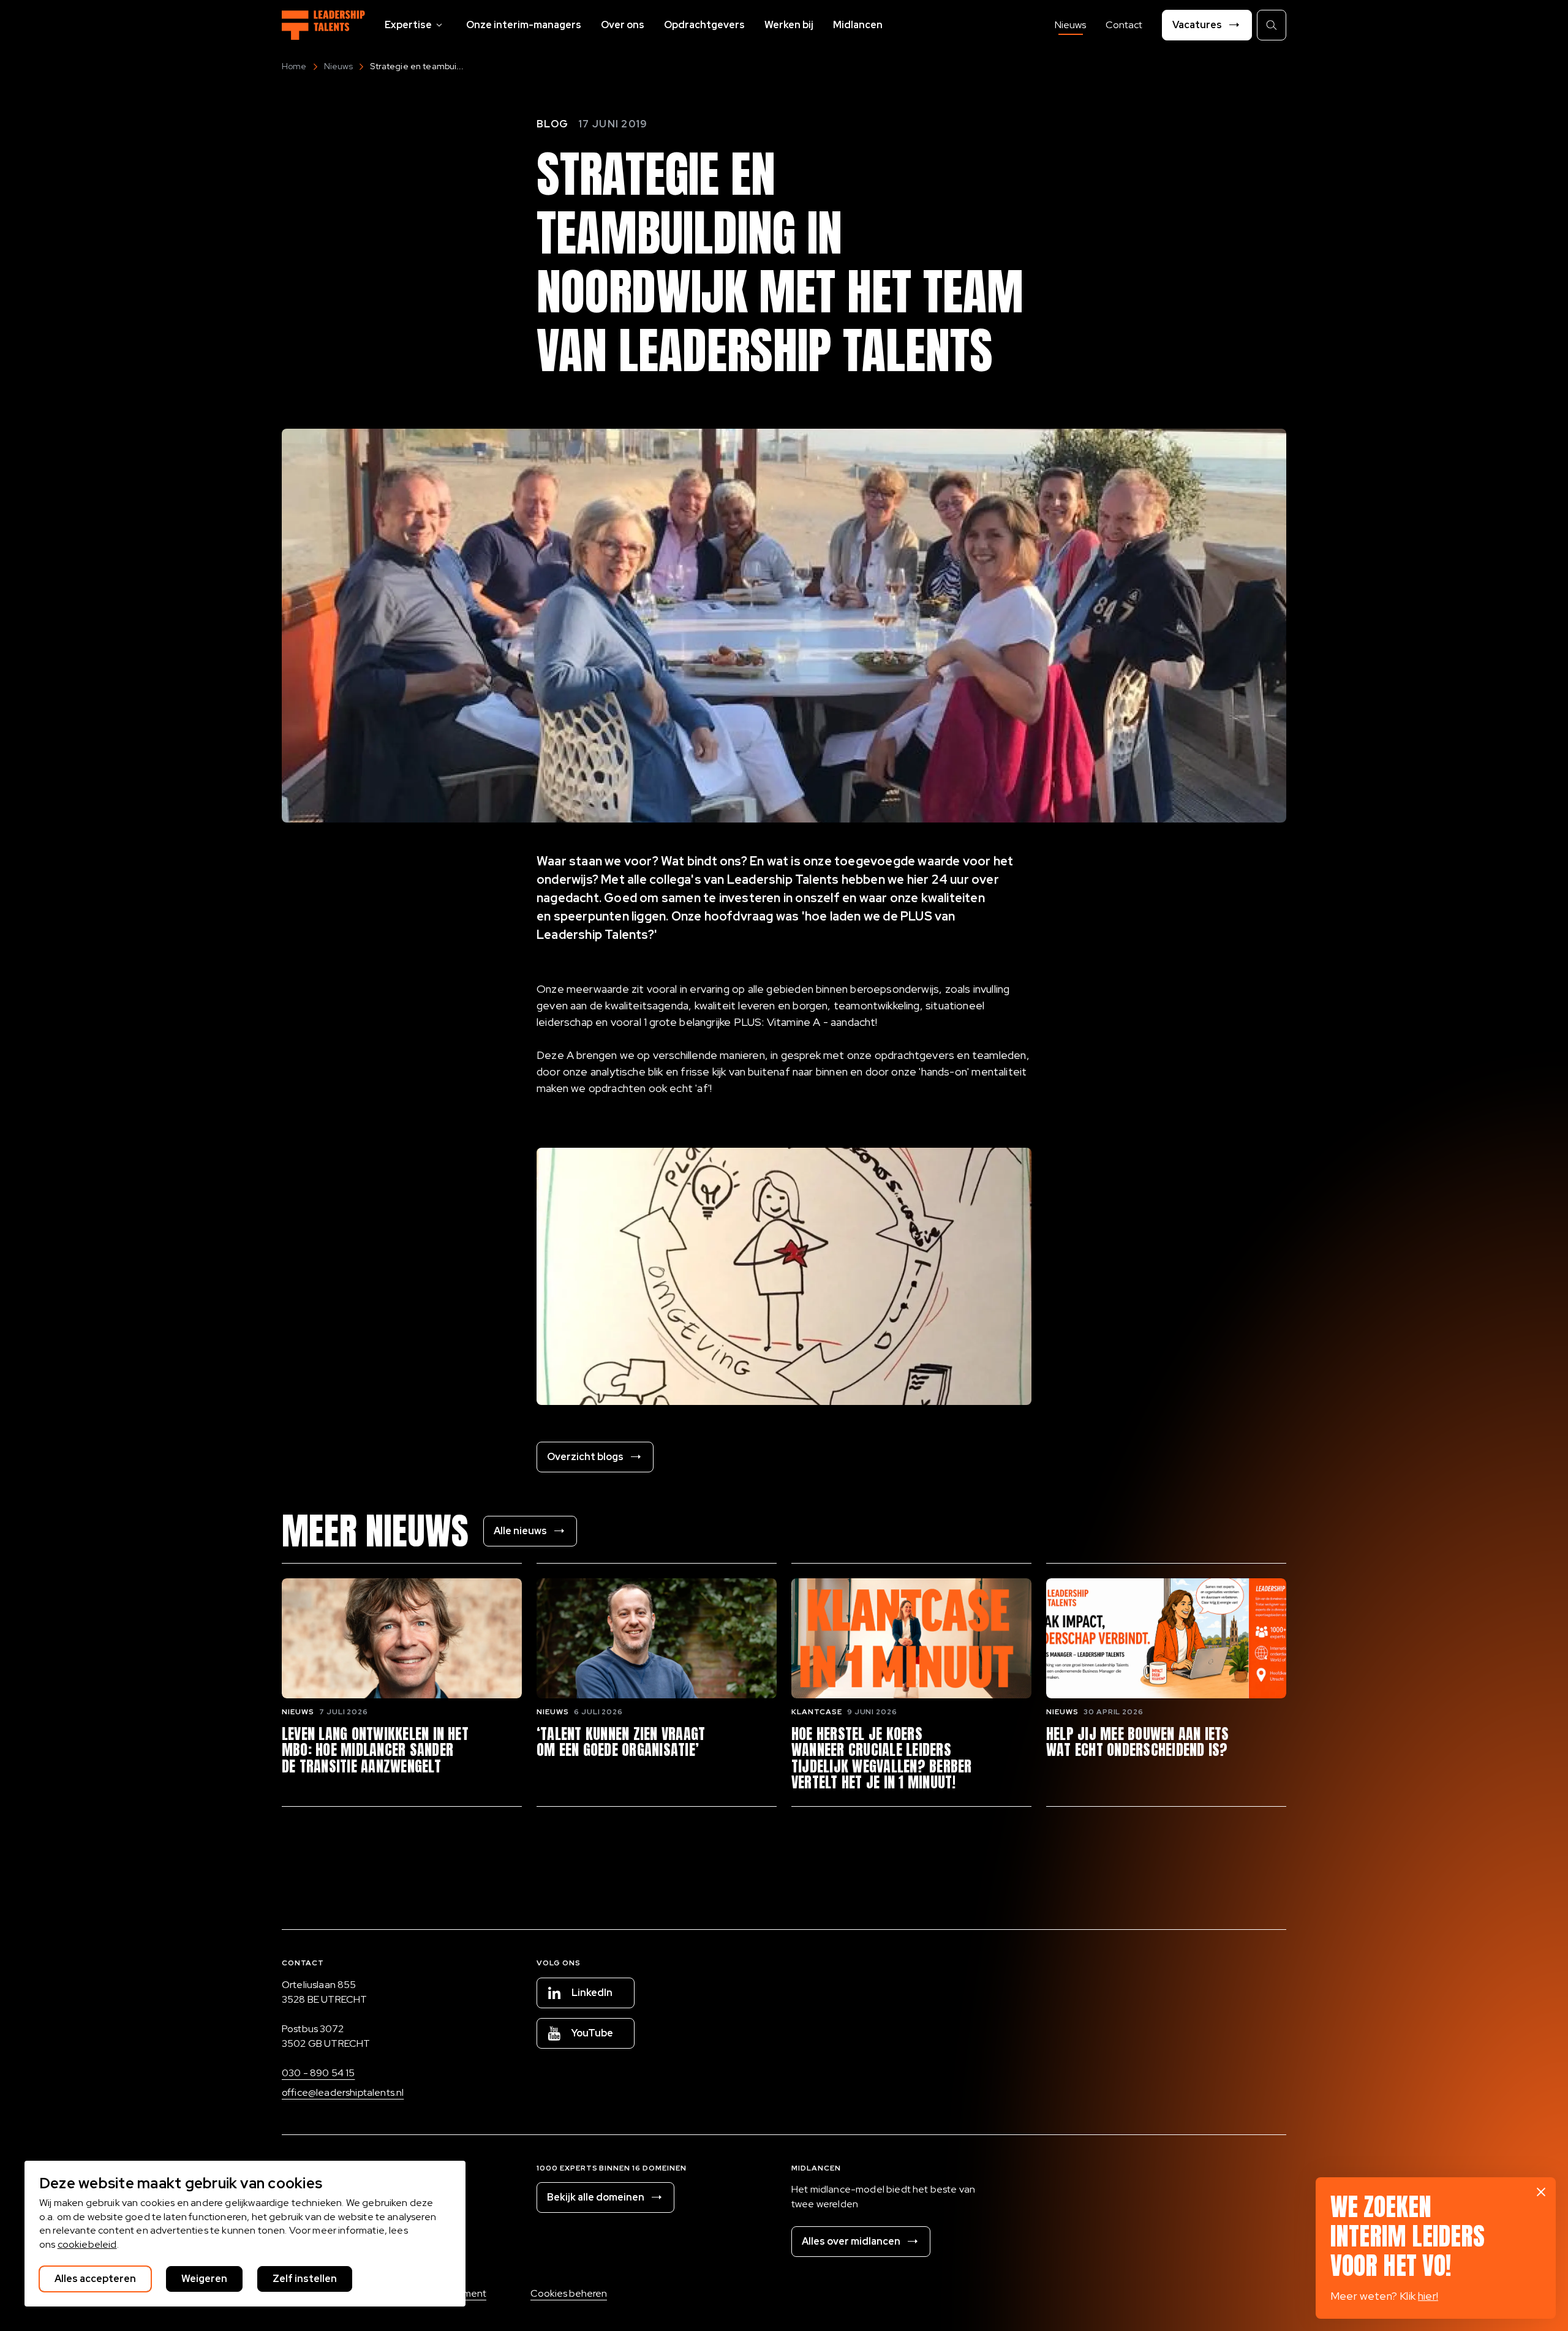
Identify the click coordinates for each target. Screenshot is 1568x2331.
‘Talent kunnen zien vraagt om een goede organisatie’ (621, 1742)
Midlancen (858, 25)
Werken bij (789, 25)
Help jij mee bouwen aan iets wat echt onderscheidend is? (1138, 1742)
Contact (1124, 25)
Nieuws (1070, 25)
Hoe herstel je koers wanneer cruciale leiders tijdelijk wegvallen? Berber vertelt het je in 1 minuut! (881, 1758)
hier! (1428, 2296)
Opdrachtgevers (704, 25)
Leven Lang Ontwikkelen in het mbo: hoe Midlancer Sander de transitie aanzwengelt (375, 1750)
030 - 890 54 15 (318, 2073)
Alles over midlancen (851, 2241)
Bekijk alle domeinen (596, 2197)
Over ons (623, 25)
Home (294, 66)
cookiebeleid (87, 2244)
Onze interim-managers (524, 25)
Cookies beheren (569, 2293)
